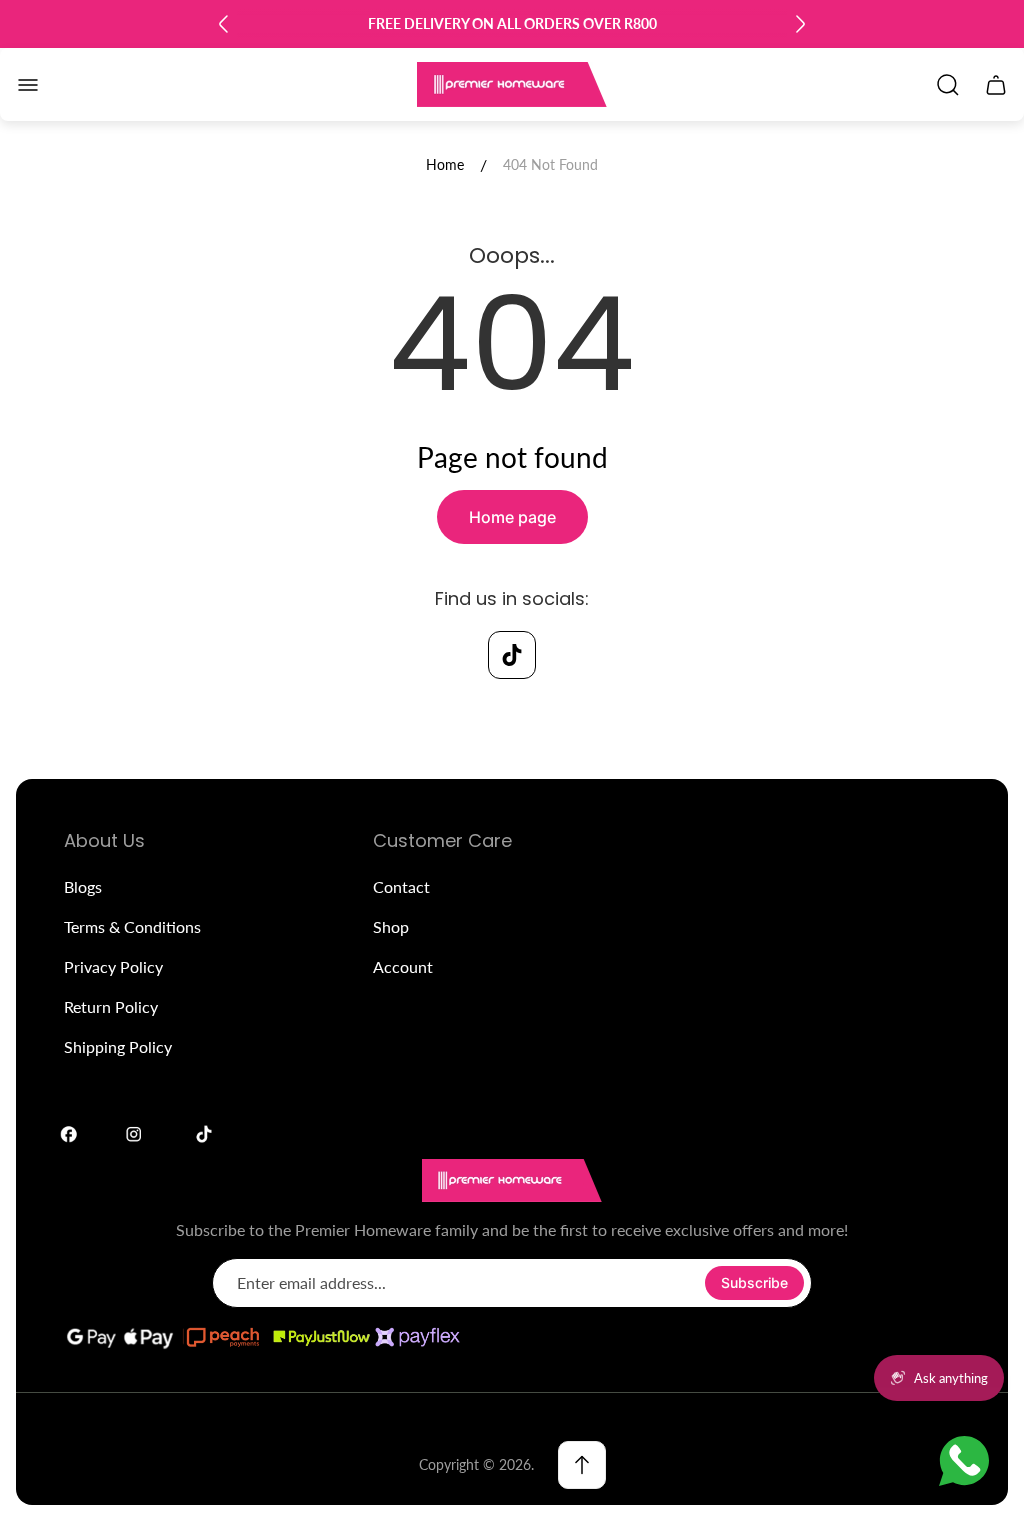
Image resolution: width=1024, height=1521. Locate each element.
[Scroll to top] (582, 1465)
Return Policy (111, 1006)
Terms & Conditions (132, 926)
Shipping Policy (118, 1046)
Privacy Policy (113, 966)
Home (445, 164)
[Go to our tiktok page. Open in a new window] (512, 655)
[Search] (948, 85)
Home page (512, 517)
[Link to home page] (512, 1180)
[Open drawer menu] (28, 85)
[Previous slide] (224, 24)
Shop (391, 926)
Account (403, 966)
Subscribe (754, 1282)
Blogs (83, 886)
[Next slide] (800, 24)
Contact (401, 886)
